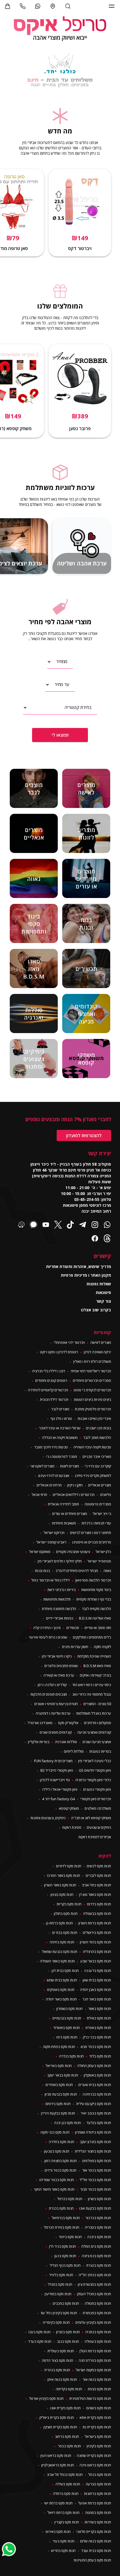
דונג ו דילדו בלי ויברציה (49, 1371)
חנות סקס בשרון (99, 2199)
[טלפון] (23, 6)
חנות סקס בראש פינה (95, 2465)
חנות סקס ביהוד (70, 2237)
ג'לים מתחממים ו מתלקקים (92, 1637)
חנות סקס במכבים (66, 2303)
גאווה (107, 1571)
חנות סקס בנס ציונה (96, 2256)
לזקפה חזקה (102, 1647)
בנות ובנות (42, 1571)
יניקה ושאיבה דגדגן (97, 1352)
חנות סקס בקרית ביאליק (57, 2417)
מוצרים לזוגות (69, 1466)
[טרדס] (107, 1239)
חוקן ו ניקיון (75, 1485)
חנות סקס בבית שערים (95, 2085)
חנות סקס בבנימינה (97, 2094)
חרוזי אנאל (39, 1495)
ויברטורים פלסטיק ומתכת (93, 1409)
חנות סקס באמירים (59, 2085)
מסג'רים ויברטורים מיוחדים (92, 1380)
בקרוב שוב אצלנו (96, 1310)
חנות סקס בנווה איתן (62, 2379)
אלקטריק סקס (68, 1723)
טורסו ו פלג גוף (61, 1418)
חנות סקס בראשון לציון (58, 2465)
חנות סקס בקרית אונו (65, 2408)
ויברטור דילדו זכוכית (54, 1399)
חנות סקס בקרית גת (97, 2427)
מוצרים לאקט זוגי (42, 1466)
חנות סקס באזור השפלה (57, 1961)
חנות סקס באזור (100, 2009)
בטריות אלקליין (39, 1742)
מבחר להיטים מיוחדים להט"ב (77, 1571)
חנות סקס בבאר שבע (96, 1961)
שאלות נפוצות (99, 1284)
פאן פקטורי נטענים (97, 1789)
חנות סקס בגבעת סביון (61, 2094)
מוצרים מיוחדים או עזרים (70, 1514)
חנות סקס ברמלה (66, 2493)
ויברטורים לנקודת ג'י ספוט (92, 1390)
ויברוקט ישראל (54, 1533)
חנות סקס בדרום (99, 1904)
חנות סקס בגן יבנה (68, 2123)
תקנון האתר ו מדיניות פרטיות (86, 1275)
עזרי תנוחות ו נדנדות (96, 1523)
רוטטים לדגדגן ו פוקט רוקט (59, 1352)
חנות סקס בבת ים (65, 1932)
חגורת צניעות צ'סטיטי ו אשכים (56, 1704)
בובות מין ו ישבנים (99, 1428)
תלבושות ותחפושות (57, 1599)
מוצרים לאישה (101, 1342)
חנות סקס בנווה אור (97, 2379)
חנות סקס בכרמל (70, 2199)
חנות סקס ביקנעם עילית (94, 2104)
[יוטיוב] (46, 1225)
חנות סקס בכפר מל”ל (95, 2180)
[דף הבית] (60, 29)
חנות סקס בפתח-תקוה (59, 2047)
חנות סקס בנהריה (57, 2370)
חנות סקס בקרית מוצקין (60, 2427)
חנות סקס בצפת (99, 2389)
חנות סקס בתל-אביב (96, 1885)
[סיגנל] (33, 1225)
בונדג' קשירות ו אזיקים (95, 1675)
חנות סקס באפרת (98, 2028)
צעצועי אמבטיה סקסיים (73, 1552)
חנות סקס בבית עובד (96, 2551)
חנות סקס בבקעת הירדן (58, 2113)
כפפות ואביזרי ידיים (60, 1618)
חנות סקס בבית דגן (65, 1971)
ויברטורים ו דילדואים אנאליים (74, 1495)
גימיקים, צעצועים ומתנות (48, 1818)
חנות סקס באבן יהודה (96, 1990)
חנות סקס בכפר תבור (96, 2189)
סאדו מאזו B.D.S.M (97, 1666)
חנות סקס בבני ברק (97, 2037)
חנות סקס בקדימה (69, 2389)
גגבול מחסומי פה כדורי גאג (92, 1694)
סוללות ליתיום (74, 1751)
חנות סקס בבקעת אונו (95, 2208)
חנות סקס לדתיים (69, 1866)
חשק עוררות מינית (75, 1647)
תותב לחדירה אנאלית (63, 1504)
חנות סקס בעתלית (61, 2351)
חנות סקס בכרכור (98, 2218)
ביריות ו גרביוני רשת (62, 1590)
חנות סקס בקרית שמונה (94, 2455)
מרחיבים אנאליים (49, 1485)
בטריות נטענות (100, 1751)
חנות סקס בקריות (69, 1904)
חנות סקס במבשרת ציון (94, 2284)
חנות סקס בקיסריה (56, 2322)
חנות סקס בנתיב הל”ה (95, 2275)
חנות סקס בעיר (63, 2541)
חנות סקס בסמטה (98, 2513)
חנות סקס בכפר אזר (97, 2170)
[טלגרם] (83, 1225)
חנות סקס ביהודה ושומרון (93, 2132)
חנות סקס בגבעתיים (67, 2018)
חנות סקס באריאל (59, 2066)
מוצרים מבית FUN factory (53, 1761)
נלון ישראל (103, 1552)
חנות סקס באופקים (61, 1990)
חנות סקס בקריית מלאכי (94, 2532)
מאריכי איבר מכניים (97, 1456)
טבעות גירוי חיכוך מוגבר (51, 1447)
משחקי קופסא (69, 1808)
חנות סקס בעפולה (98, 2341)
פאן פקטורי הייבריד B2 (57, 1770)
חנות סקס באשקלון (97, 2075)
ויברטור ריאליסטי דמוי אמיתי (91, 1371)
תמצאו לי (60, 735)
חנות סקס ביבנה (99, 2237)
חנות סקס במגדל (60, 2284)
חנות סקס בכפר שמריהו (57, 2180)
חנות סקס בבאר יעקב (63, 2075)
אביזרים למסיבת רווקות (95, 1837)
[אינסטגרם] (95, 1225)
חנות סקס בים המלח (96, 2246)
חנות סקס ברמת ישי (58, 2503)
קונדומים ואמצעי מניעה (94, 1732)
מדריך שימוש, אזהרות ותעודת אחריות (79, 1266)
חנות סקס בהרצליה (97, 1952)
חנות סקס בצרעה (98, 2484)
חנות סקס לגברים (98, 1875)
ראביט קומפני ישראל (51, 1542)
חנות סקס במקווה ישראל (93, 2370)
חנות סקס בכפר (69, 2446)
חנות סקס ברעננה (98, 1971)
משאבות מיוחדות (64, 1523)
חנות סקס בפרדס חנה (95, 2360)
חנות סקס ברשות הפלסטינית (90, 2398)
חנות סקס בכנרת (61, 2208)
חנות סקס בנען (65, 2256)
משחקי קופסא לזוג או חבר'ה (91, 1818)
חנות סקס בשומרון (69, 2009)
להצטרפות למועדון (84, 1135)
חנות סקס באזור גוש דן (95, 1894)
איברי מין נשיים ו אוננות (94, 1418)
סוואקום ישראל (40, 1552)
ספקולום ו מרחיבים (98, 1723)
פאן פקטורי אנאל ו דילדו (60, 1789)
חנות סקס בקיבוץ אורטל (46, 2398)
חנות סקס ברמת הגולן (95, 2351)
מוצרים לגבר (60, 1409)
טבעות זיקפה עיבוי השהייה (92, 1447)
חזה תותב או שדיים (98, 1628)
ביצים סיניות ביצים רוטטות (93, 1399)
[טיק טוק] (70, 1225)
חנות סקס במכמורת (97, 2313)
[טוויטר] (58, 1225)
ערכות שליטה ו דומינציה (53, 1713)
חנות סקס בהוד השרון (95, 1942)
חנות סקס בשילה (68, 2484)
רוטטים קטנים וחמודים (51, 1380)
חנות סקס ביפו (67, 2037)
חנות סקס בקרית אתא (95, 2417)
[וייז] (21, 1225)
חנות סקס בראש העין (56, 2455)
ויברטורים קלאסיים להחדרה (48, 1390)
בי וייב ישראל (102, 1514)
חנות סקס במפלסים (97, 2161)
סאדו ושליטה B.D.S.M (95, 1618)
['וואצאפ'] (38, 6)
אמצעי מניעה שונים (97, 1742)
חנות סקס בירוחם (58, 2104)
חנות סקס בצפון (62, 1894)
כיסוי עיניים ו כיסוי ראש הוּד (92, 1685)
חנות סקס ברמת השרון (95, 1923)
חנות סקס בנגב (68, 2341)
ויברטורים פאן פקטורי (96, 1799)
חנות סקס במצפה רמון (61, 2161)
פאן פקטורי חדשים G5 (95, 1770)
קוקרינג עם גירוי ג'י (98, 1466)
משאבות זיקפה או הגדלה (60, 1437)
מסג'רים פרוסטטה (98, 1504)
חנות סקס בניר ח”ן (63, 2246)
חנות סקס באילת (99, 2018)
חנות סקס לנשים (99, 1866)
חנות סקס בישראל (98, 2436)
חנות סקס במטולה (98, 2303)
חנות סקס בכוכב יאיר (96, 2113)
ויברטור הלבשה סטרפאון (93, 1580)
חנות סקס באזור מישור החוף (54, 2189)
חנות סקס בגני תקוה (55, 2132)
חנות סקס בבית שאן (97, 1980)
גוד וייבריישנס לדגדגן (55, 1780)
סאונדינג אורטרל (40, 1723)
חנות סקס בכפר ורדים (61, 2170)
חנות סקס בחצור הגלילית (93, 2151)
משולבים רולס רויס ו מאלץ (92, 1361)
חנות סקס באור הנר (97, 1999)
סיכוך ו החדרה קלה (47, 1628)
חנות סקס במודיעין (58, 2294)
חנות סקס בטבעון (57, 2151)
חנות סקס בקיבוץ (99, 2446)
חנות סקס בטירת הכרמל (62, 2227)
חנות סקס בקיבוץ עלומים (93, 2322)
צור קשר (104, 1301)
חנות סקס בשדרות (98, 2522)
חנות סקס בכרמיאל (66, 2218)
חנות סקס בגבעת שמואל (60, 1952)
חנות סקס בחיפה (62, 1942)
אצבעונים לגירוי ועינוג (54, 1476)
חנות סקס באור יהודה (61, 1999)
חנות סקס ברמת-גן (59, 1923)
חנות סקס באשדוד (67, 2028)
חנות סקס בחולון (66, 1913)
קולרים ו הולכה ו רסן (52, 1685)
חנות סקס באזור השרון (60, 1885)
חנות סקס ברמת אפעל (95, 2503)
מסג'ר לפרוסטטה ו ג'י (62, 1456)
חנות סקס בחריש (63, 2551)
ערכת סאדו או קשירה (59, 1675)
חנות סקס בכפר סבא (96, 2047)
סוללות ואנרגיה (66, 1742)
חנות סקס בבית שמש (62, 1980)
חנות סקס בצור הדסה (57, 2360)
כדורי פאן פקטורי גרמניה (93, 1780)
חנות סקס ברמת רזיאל (63, 2513)
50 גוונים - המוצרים (97, 1704)
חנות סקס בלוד (100, 2056)
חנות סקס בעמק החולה (94, 2066)
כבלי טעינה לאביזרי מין (95, 1761)
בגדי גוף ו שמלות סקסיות (94, 1599)
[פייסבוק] (95, 1239)
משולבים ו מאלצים (98, 1808)
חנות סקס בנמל (100, 2474)
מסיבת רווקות (72, 1827)
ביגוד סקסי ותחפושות (96, 1590)
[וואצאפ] (107, 1225)
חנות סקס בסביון (68, 2332)
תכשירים (73, 1628)
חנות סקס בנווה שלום (96, 2541)
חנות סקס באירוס (58, 2532)
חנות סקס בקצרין (67, 2522)
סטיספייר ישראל (99, 1561)
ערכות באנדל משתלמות (94, 1713)
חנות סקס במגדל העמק (94, 2294)
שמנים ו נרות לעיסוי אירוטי (48, 1637)
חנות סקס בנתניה (98, 2332)
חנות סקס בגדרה (71, 2056)
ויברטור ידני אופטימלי (69, 1342)
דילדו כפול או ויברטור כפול (51, 1580)
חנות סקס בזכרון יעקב (95, 2142)
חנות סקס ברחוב (67, 2436)
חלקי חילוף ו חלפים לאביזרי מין (60, 1561)
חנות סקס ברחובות (98, 2493)
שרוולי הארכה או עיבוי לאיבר (60, 1428)
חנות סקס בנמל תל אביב (65, 2474)
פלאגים (106, 1495)
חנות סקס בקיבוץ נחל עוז (59, 2313)
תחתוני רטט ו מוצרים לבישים (91, 1533)
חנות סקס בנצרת (99, 2265)
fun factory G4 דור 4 (58, 1799)
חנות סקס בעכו (39, 2332)
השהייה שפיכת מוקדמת (94, 1656)
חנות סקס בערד (40, 2341)
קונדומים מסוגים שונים (56, 1732)
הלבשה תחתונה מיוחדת (59, 1609)
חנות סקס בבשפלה (97, 1913)
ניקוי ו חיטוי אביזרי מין (57, 1656)
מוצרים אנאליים (100, 1485)
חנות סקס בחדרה (62, 2142)
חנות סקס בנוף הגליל (65, 2265)
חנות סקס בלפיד (61, 2275)
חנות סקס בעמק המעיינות (92, 2560)
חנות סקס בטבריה (98, 2227)
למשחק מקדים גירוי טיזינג (93, 1476)
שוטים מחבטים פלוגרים (61, 1666)
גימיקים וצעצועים (99, 1827)
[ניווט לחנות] (53, 6)
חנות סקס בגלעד (99, 2123)
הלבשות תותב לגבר (97, 1437)
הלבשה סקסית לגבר (96, 1609)
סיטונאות (103, 1292)
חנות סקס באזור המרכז (64, 1875)
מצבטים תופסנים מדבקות (49, 1694)
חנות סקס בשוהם (99, 2408)
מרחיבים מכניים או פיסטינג (92, 1542)
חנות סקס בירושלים (97, 1932)
